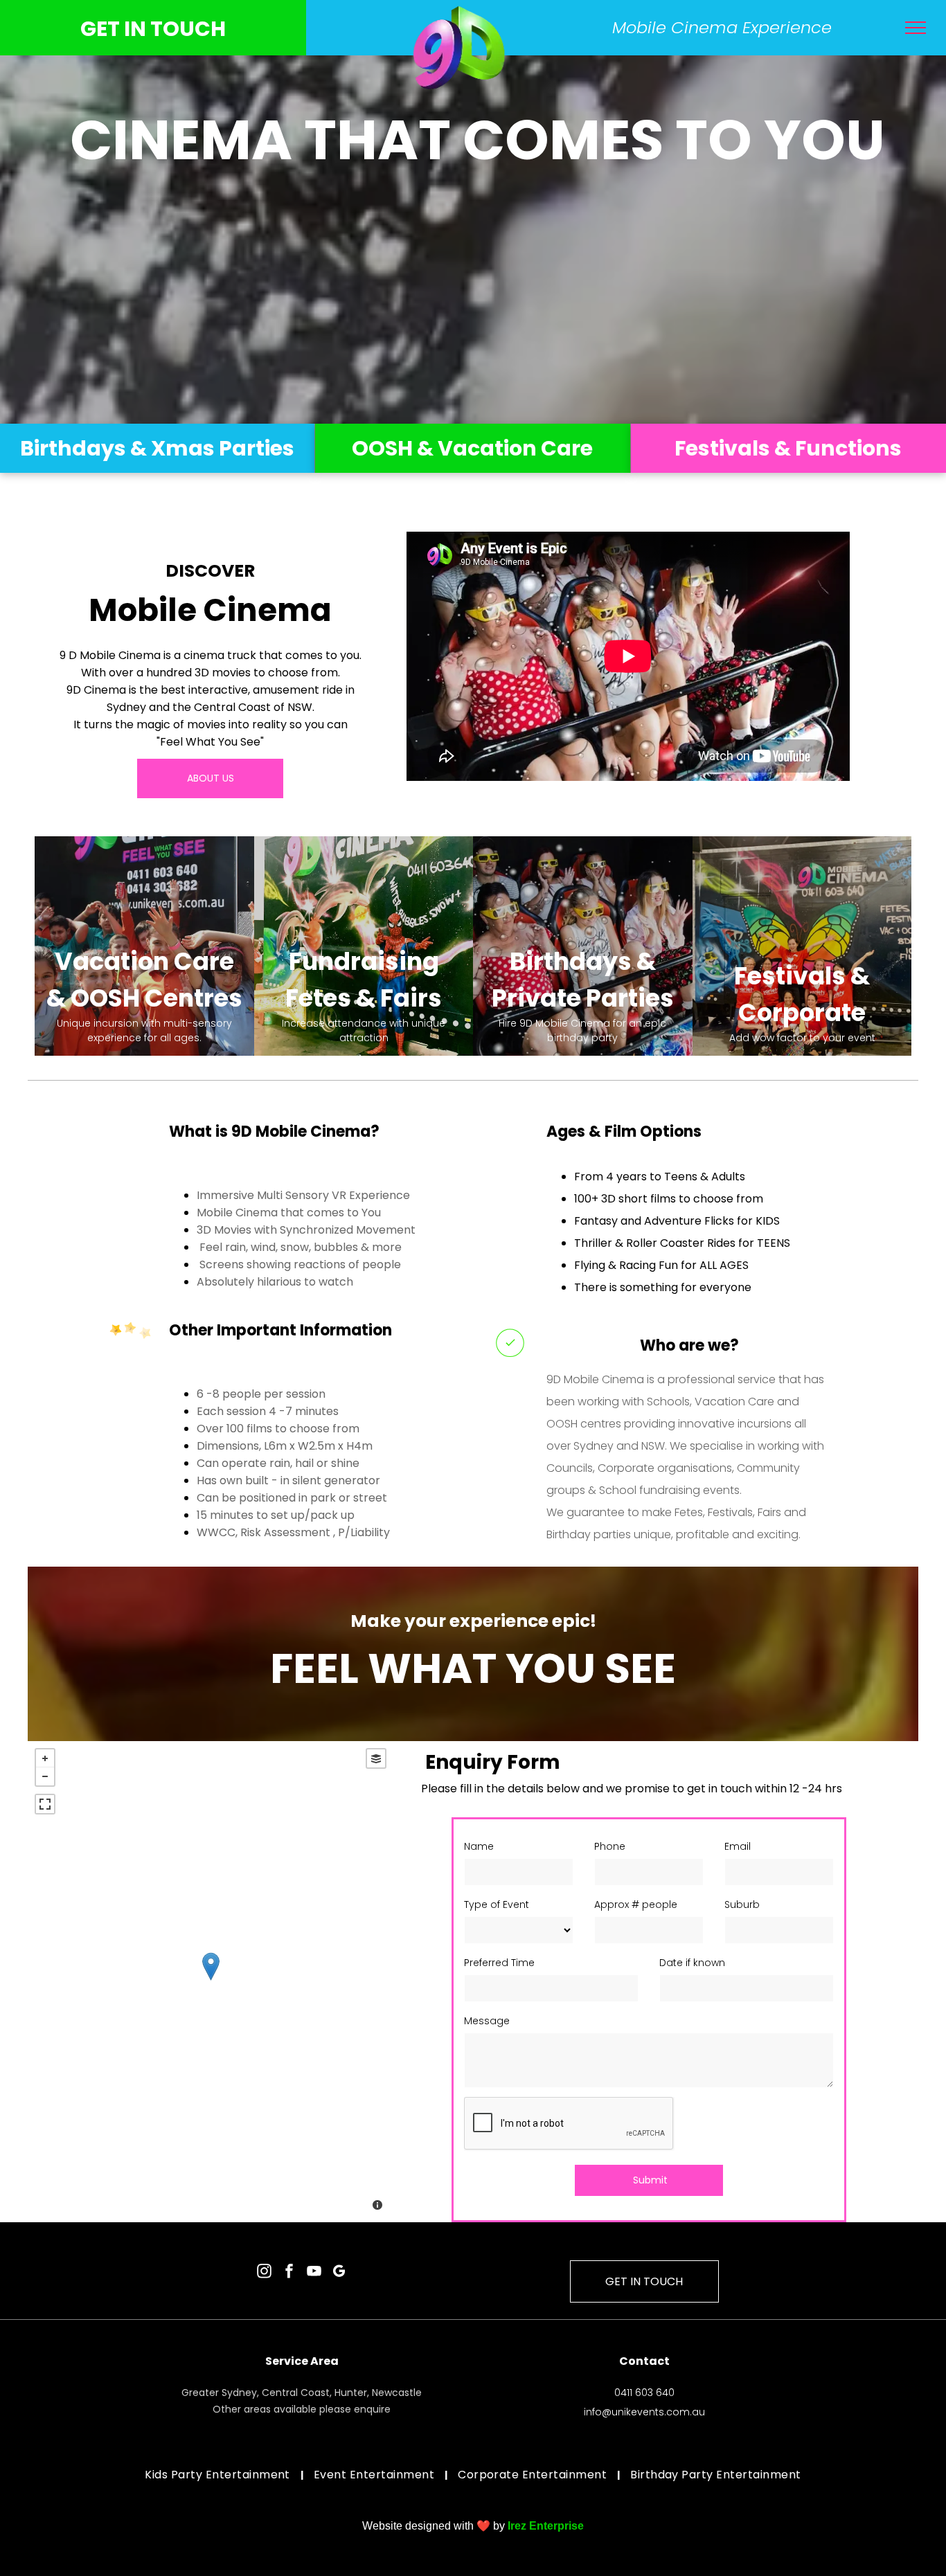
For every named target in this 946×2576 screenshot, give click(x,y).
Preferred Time (499, 1963)
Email (738, 1846)
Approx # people (636, 1904)
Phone (610, 1846)
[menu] (916, 28)
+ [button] (45, 1758)
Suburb (742, 1904)
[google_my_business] (339, 2273)
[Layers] (376, 1758)
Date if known (692, 1963)
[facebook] (289, 2273)
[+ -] (211, 1981)
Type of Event (497, 1904)
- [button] (45, 1776)
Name (479, 1846)
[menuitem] (219, 2475)
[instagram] (265, 2273)
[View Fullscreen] (45, 1804)
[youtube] (314, 2273)
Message (487, 2021)
